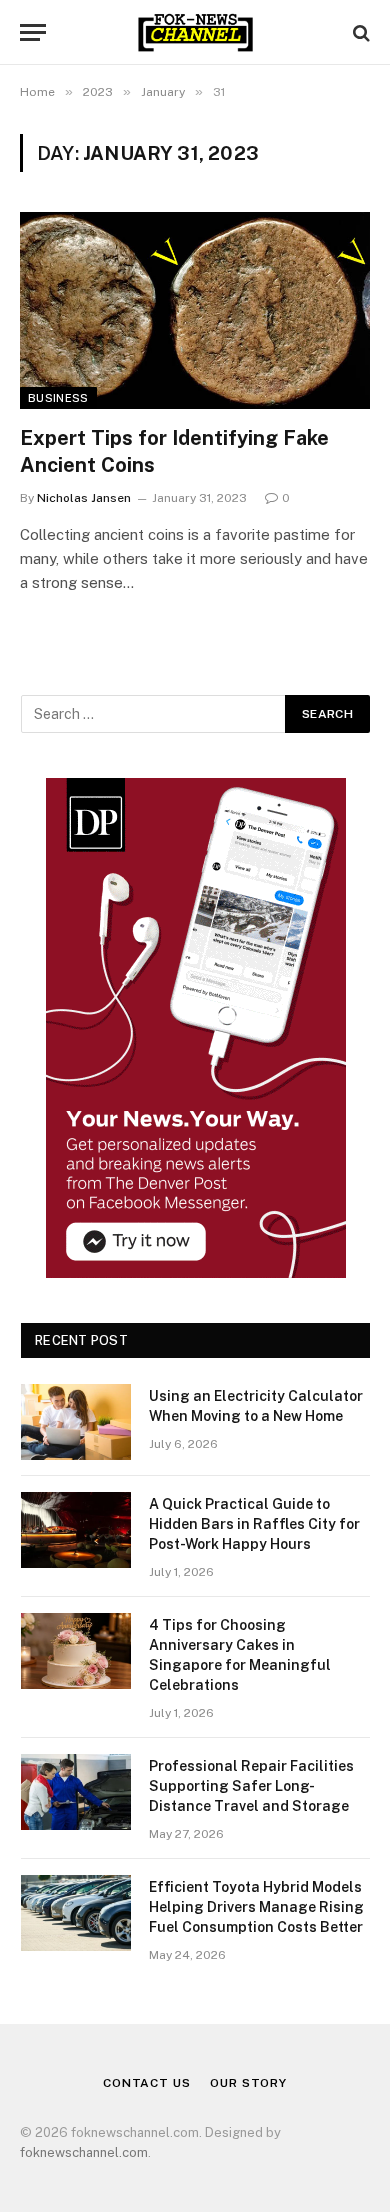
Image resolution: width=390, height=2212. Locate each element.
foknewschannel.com (84, 2152)
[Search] (359, 32)
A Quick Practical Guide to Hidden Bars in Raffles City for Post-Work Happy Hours (254, 1524)
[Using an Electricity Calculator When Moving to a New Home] (76, 1422)
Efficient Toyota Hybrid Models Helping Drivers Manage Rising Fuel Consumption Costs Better (256, 1907)
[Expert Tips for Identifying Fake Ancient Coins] (195, 310)
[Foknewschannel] (194, 32)
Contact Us (146, 2083)
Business (58, 398)
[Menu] (33, 32)
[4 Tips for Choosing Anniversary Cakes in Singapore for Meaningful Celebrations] (76, 1651)
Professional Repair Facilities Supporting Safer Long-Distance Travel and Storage (251, 1786)
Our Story (248, 2083)
